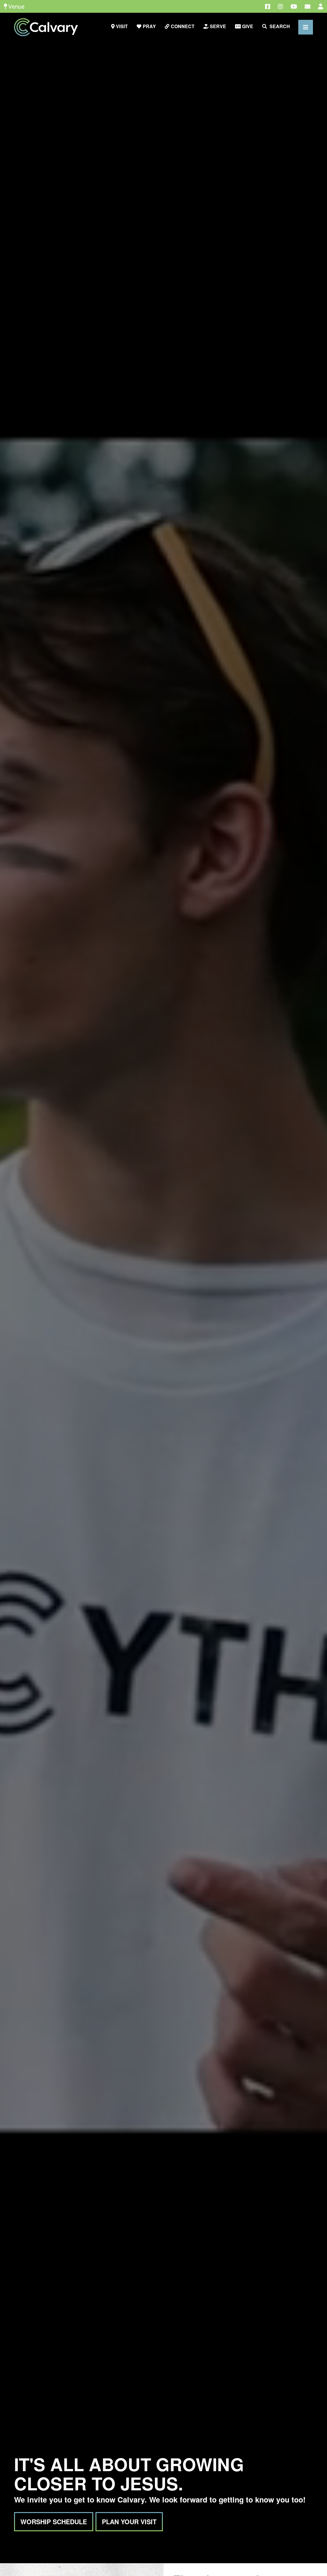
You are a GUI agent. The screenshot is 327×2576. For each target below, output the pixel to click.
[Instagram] (280, 7)
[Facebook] (268, 7)
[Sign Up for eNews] (308, 7)
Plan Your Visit (129, 2522)
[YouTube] (294, 7)
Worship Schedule (54, 2522)
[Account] (321, 7)
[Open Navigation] (306, 27)
